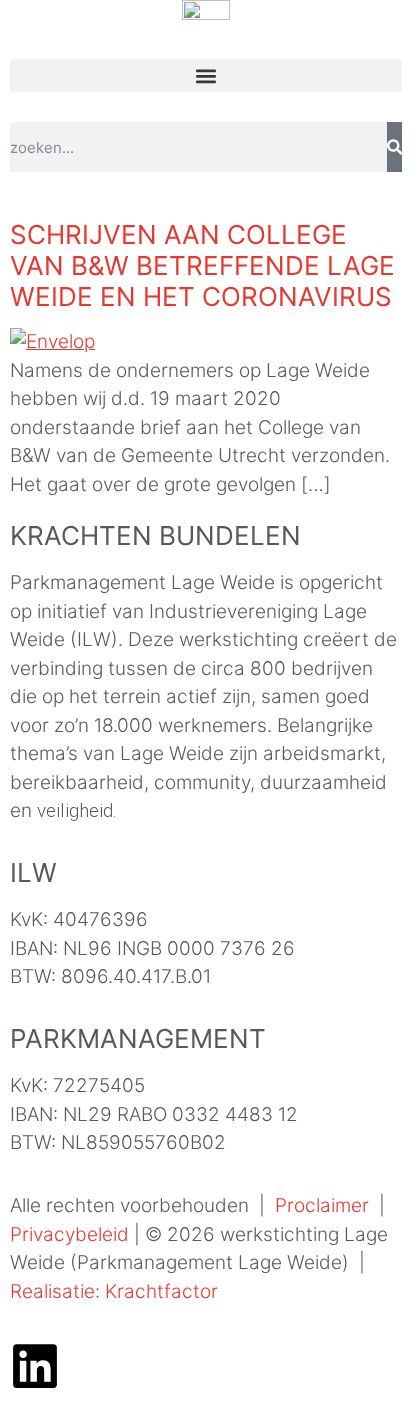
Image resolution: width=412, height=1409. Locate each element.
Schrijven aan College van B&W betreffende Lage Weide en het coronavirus (202, 265)
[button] (206, 75)
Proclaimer (322, 1205)
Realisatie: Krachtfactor (114, 1291)
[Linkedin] (35, 1366)
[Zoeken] (394, 147)
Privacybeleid (69, 1234)
